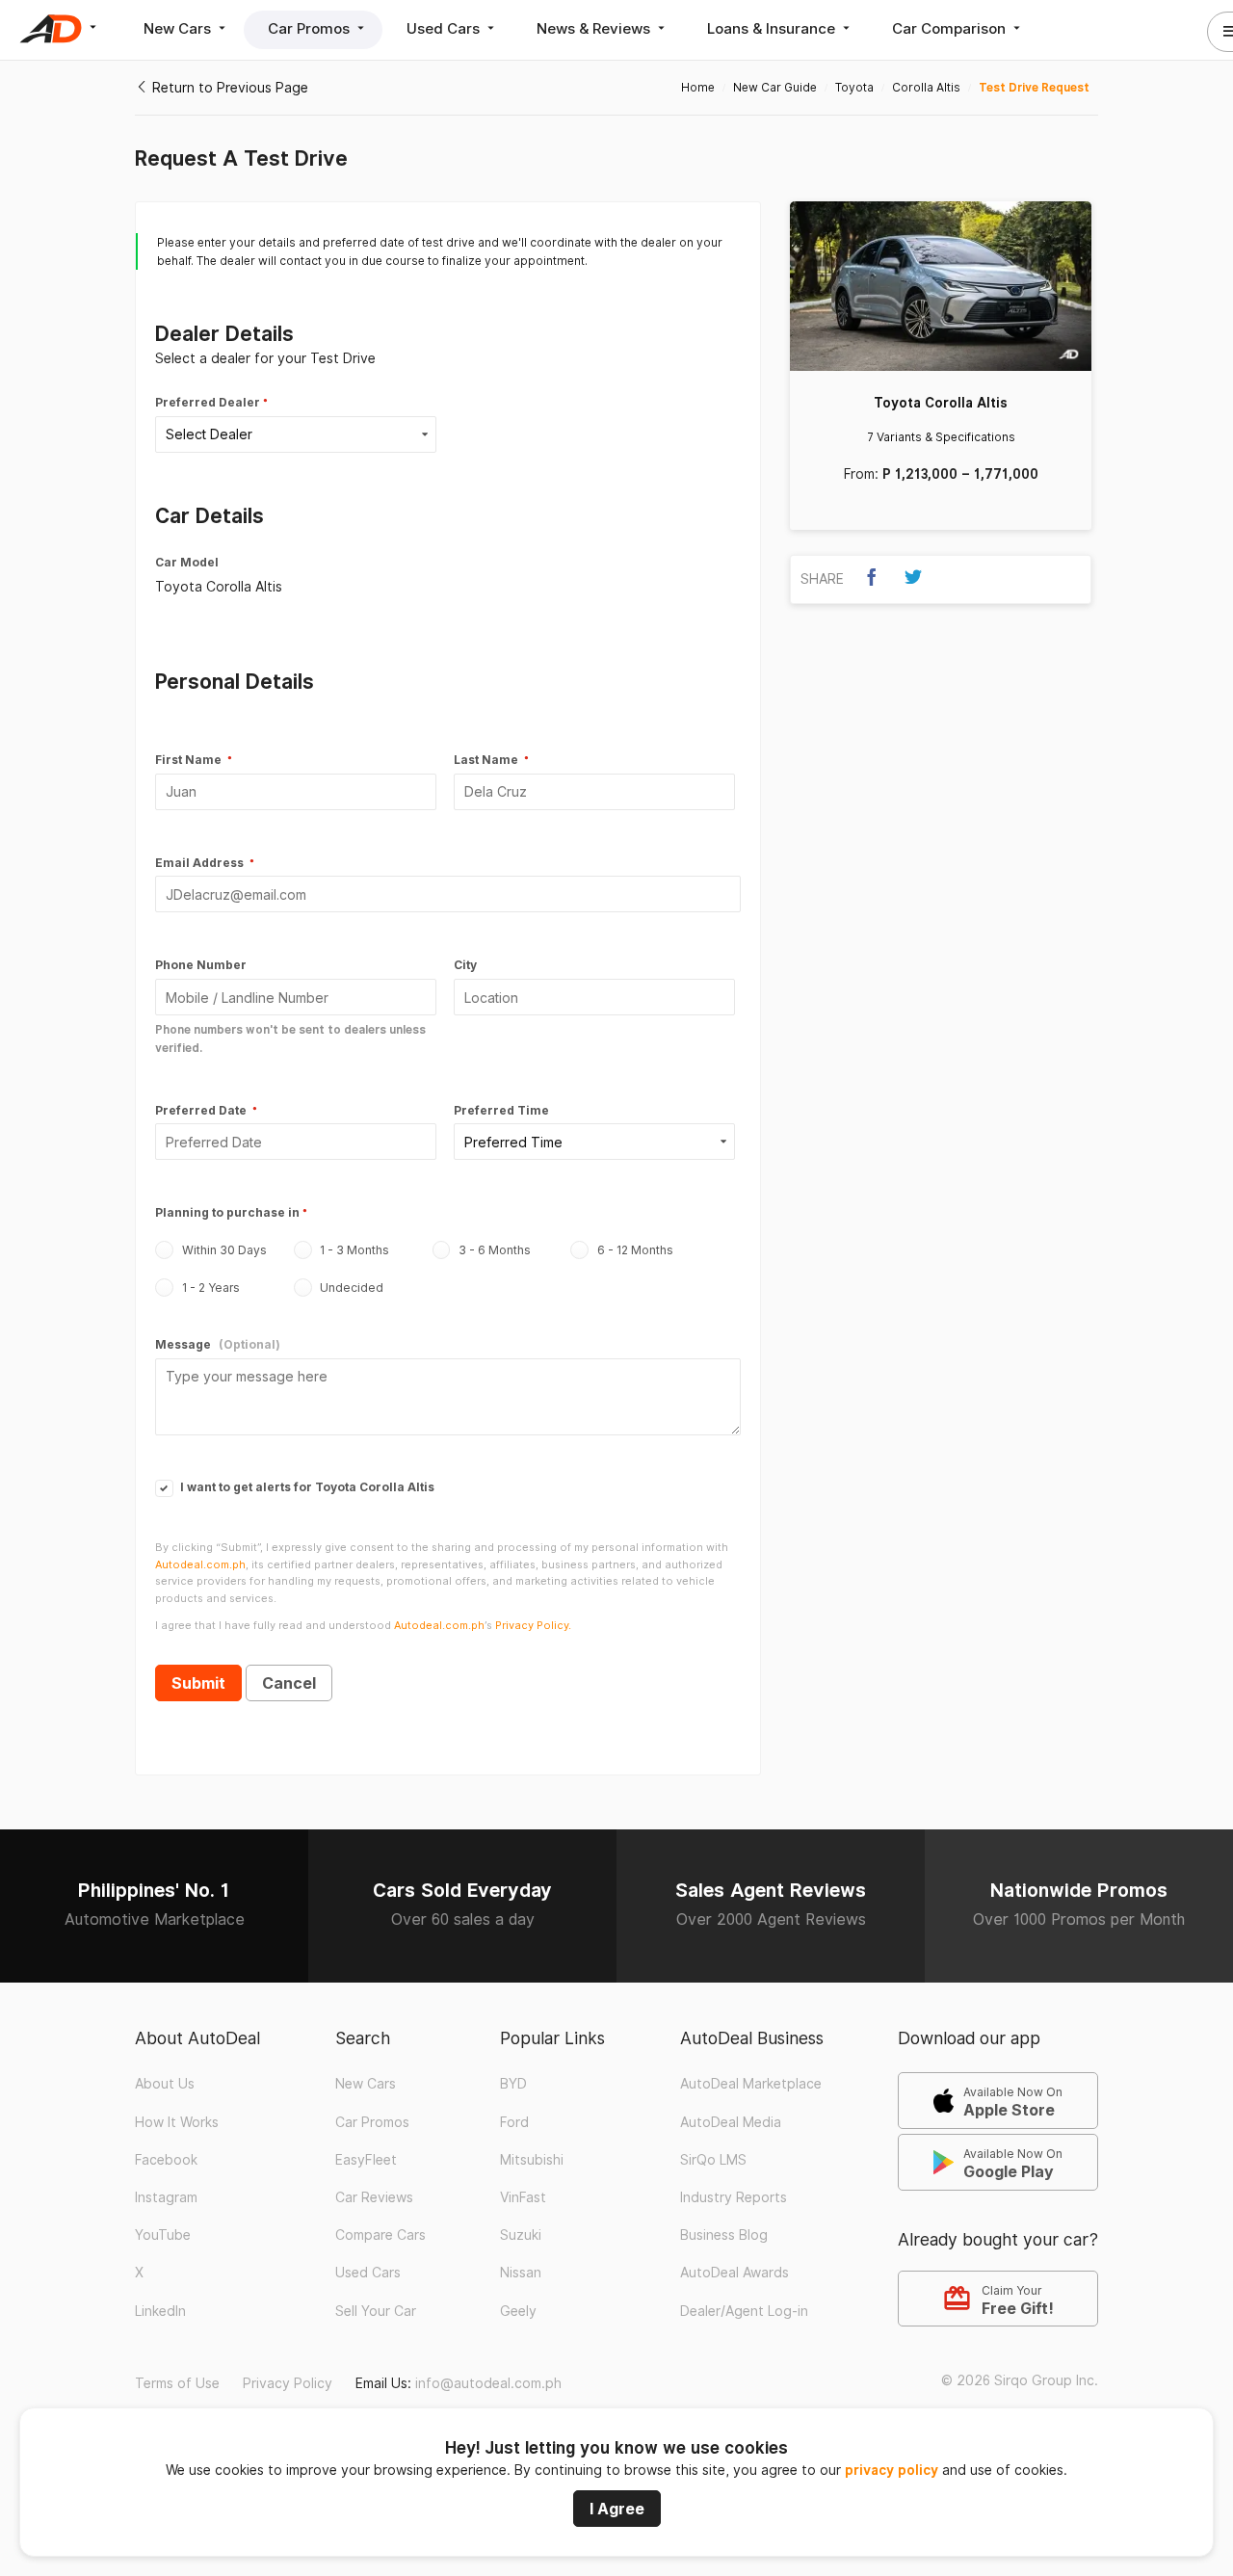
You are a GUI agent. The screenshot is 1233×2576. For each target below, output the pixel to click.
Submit (198, 1683)
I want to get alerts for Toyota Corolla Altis (306, 1487)
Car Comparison (951, 28)
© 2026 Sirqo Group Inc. (1020, 2380)
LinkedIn (160, 2311)
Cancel (289, 1683)
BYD (513, 2084)
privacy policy (892, 2470)
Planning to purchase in (227, 1212)
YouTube (163, 2235)
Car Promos (311, 28)
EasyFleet (366, 2160)
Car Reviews (374, 2197)
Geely (518, 2311)
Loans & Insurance (773, 28)
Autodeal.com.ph (200, 1564)
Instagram (166, 2197)
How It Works (177, 2122)
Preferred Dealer (208, 402)
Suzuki (521, 2235)
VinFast (523, 2197)
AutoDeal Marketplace (751, 2084)
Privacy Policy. (533, 1625)
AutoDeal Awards (735, 2273)
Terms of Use (177, 2383)
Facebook (166, 2160)
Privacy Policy (288, 2383)
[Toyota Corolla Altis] (941, 286)
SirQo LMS (713, 2160)
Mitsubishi (532, 2160)
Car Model (187, 562)
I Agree (617, 2509)
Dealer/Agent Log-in (744, 2311)
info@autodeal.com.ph (488, 2383)
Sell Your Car (376, 2311)
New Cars (179, 28)
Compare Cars (380, 2235)
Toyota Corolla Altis (941, 403)
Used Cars (445, 28)
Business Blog (724, 2235)
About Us (165, 2084)
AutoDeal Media (731, 2122)
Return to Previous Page (228, 88)
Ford (514, 2122)
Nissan (521, 2273)
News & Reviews (595, 28)
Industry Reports (734, 2197)
